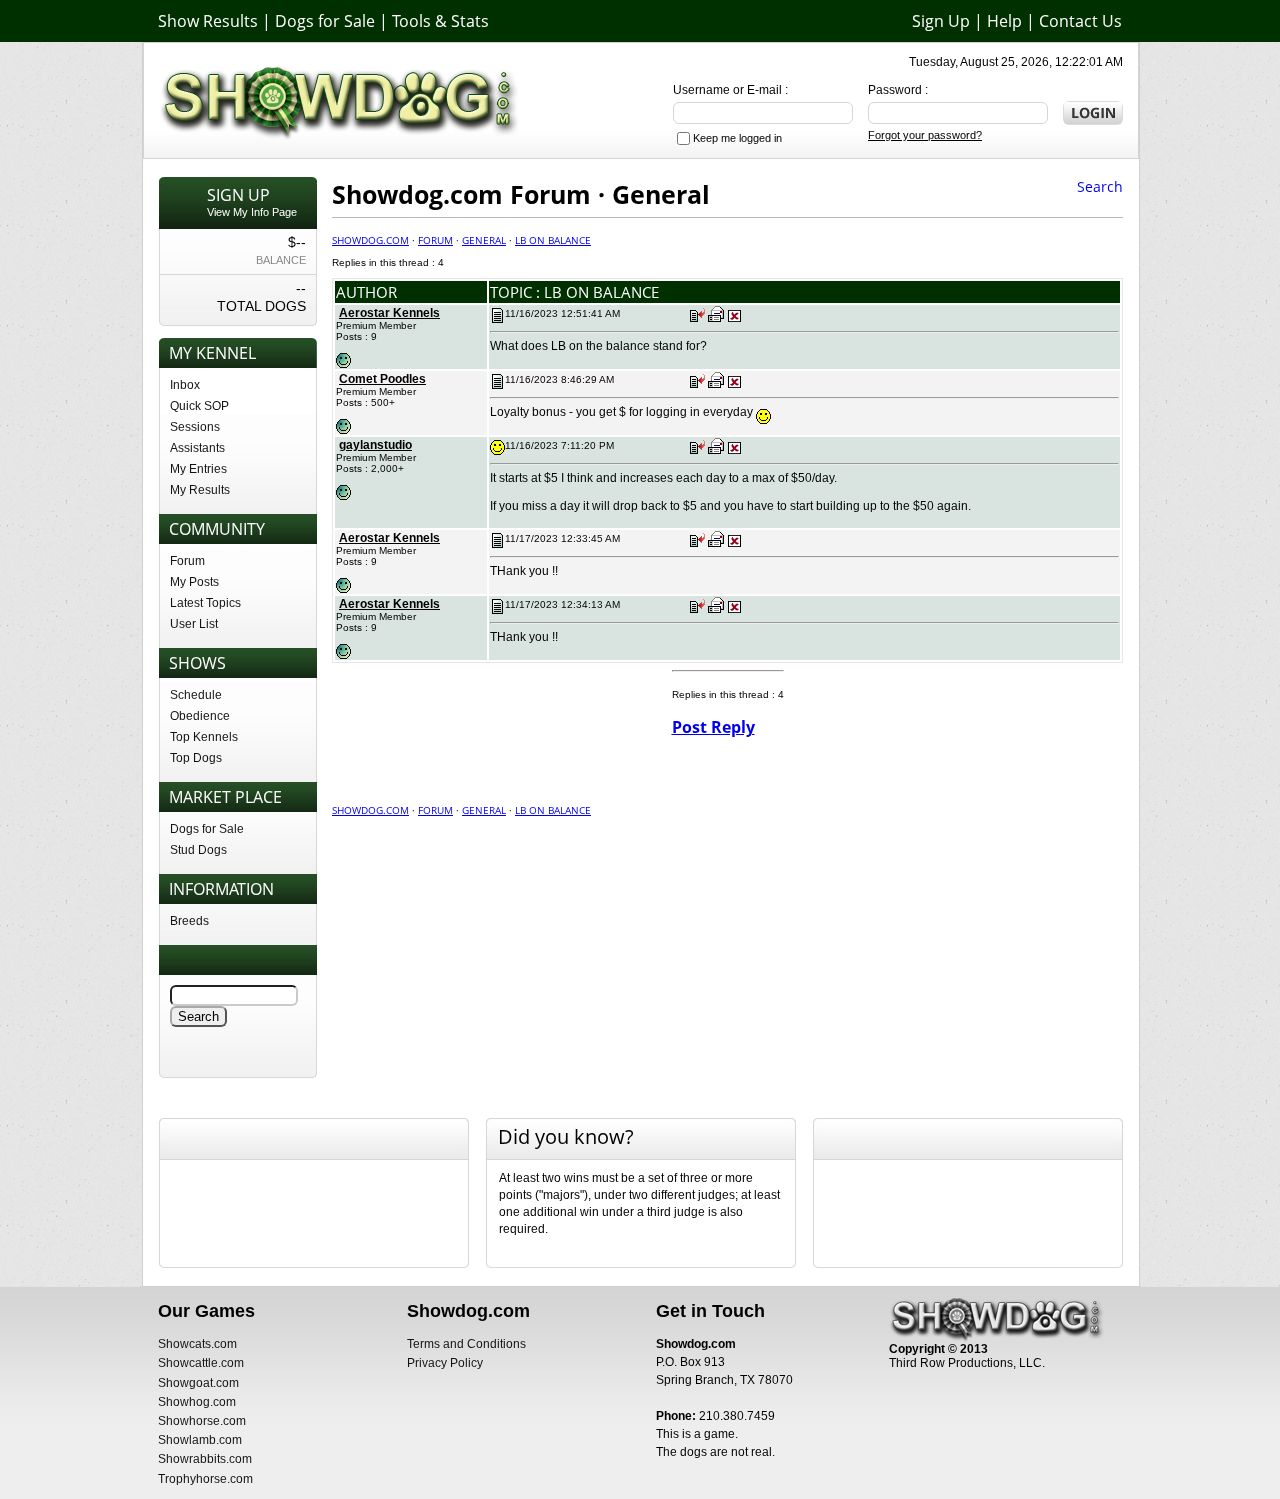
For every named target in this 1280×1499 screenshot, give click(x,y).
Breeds (189, 921)
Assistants (197, 448)
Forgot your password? (925, 135)
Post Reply (713, 727)
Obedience (200, 716)
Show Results (208, 21)
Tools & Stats (440, 21)
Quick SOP (199, 406)
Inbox (185, 385)
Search (1100, 186)
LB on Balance (553, 240)
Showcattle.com (201, 1363)
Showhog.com (197, 1402)
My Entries (198, 469)
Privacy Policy (445, 1363)
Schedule (196, 695)
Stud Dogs (198, 850)
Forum (187, 561)
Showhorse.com (202, 1421)
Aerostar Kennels (389, 313)
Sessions (195, 427)
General (484, 240)
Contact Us (1080, 21)
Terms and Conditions (466, 1344)
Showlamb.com (200, 1440)
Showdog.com (370, 240)
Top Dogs (196, 758)
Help (1004, 21)
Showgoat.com (198, 1383)
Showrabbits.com (205, 1459)
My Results (200, 490)
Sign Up (941, 21)
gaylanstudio (375, 445)
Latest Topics (205, 603)
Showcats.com (197, 1344)
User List (194, 624)
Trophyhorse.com (205, 1479)
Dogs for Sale (325, 21)
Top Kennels (204, 737)
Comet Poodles (382, 379)
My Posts (194, 582)
